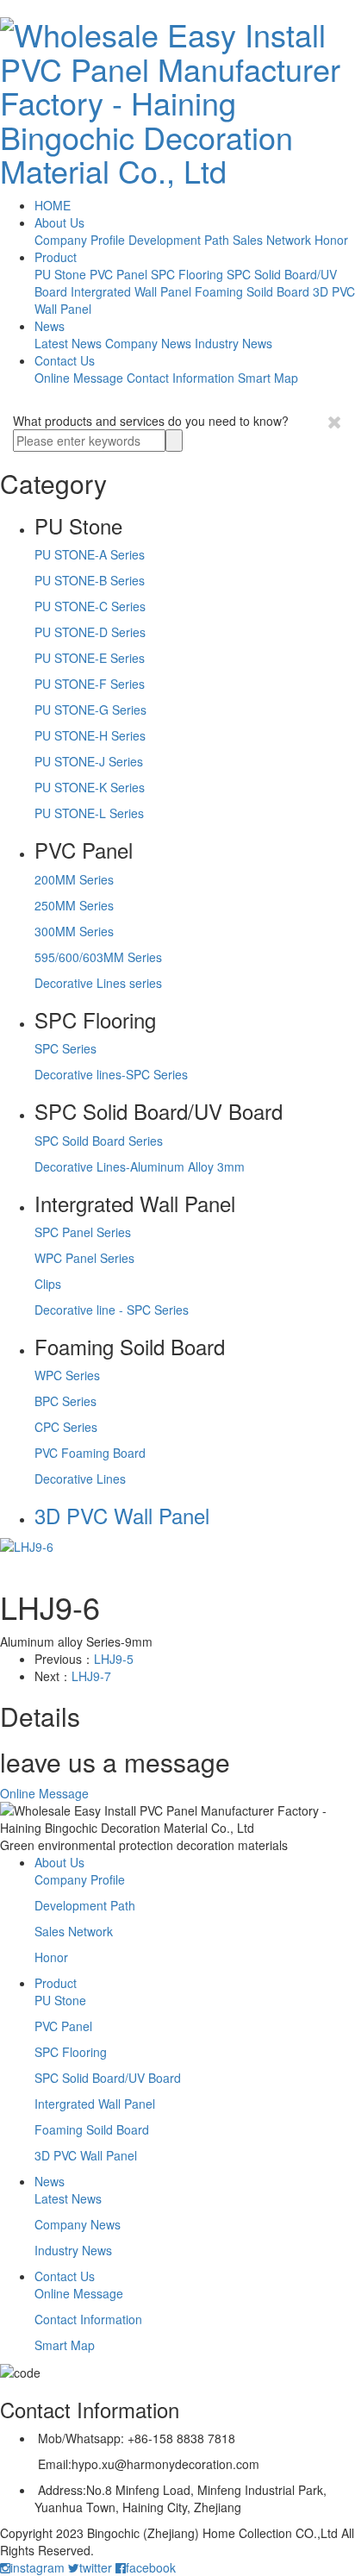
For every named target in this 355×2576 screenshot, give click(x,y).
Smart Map (268, 378)
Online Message (79, 378)
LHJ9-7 (91, 1676)
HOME (53, 205)
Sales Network (272, 240)
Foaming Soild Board (252, 291)
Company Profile (80, 240)
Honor (331, 240)
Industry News (234, 343)
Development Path (179, 240)
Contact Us (65, 360)
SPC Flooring (187, 274)
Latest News (68, 343)
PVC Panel (118, 274)
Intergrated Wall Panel (131, 291)
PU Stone (60, 274)
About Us (59, 222)
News (50, 326)
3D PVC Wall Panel (86, 2155)
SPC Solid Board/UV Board (108, 2078)
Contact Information (181, 378)
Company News (148, 343)
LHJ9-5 (114, 1659)
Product (56, 257)
